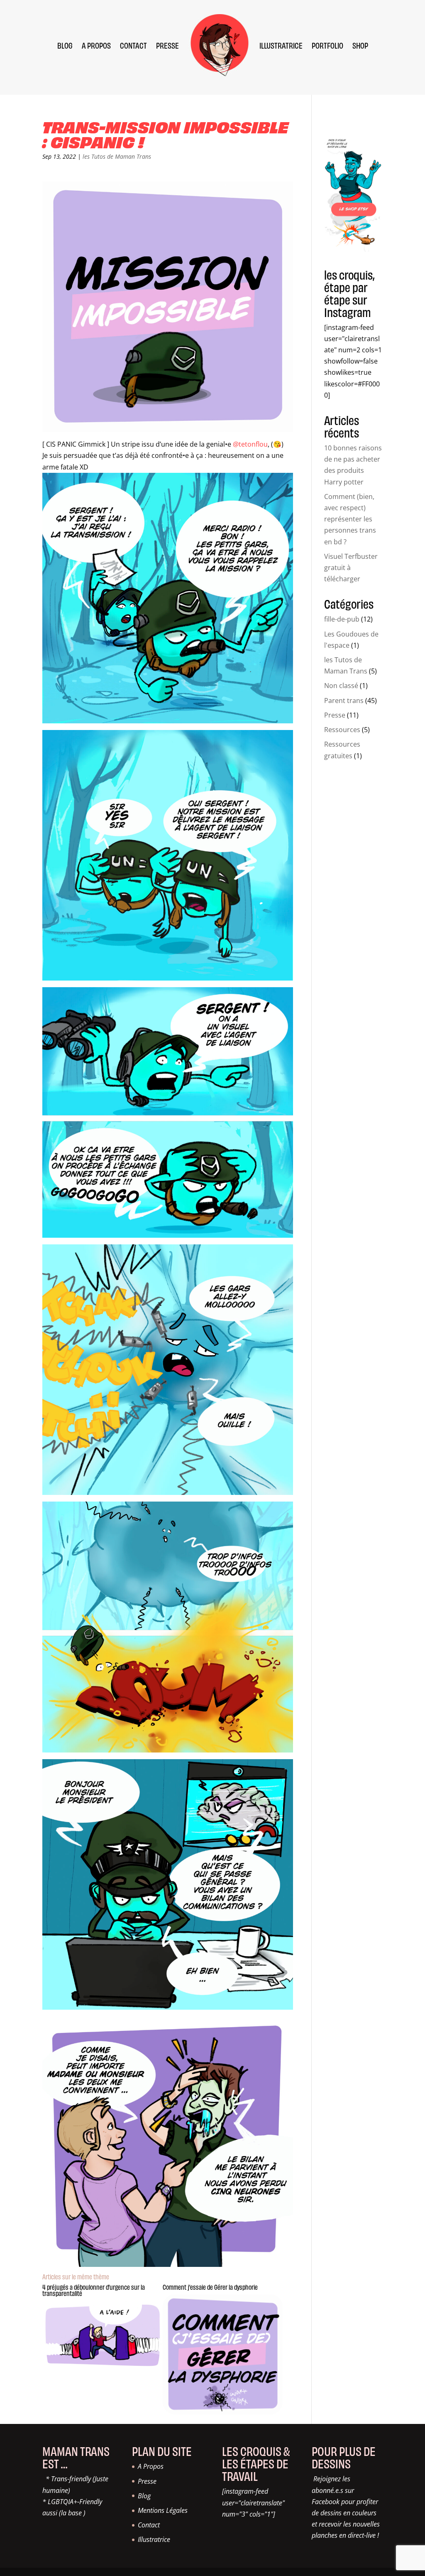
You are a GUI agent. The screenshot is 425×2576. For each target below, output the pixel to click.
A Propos (151, 2466)
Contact (149, 2525)
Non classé (341, 686)
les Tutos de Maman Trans (117, 156)
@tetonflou (250, 444)
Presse (335, 715)
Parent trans (344, 701)
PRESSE (167, 45)
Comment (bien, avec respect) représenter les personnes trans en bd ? (350, 519)
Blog (144, 2496)
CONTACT (133, 45)
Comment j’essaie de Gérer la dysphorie (210, 2287)
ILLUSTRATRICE (281, 45)
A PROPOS (96, 45)
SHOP (360, 45)
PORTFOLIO (327, 45)
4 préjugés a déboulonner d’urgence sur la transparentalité (94, 2290)
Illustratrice (154, 2539)
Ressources (342, 730)
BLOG (65, 45)
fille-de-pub (342, 619)
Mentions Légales (163, 2510)
